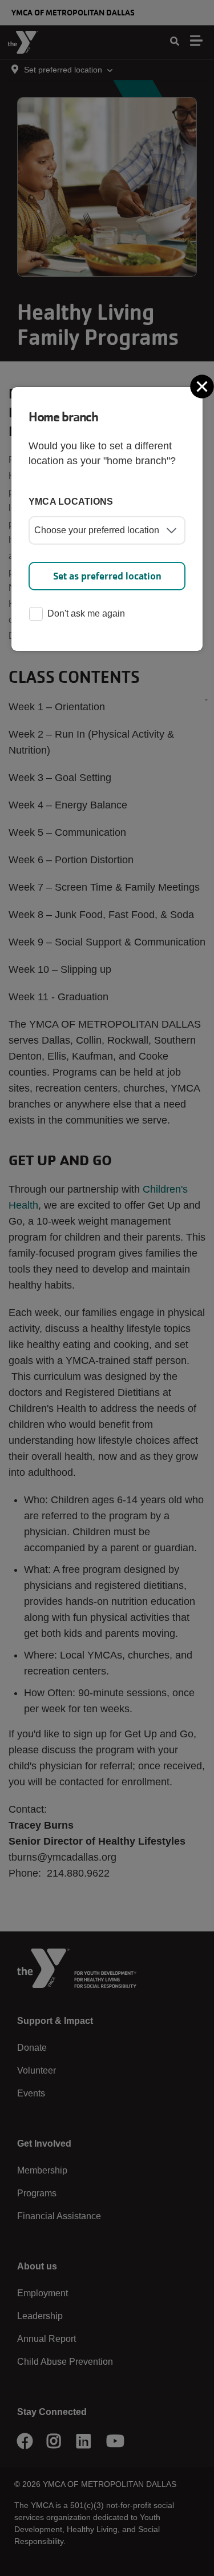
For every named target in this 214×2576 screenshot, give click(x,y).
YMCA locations (71, 502)
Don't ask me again (86, 613)
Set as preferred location (107, 576)
